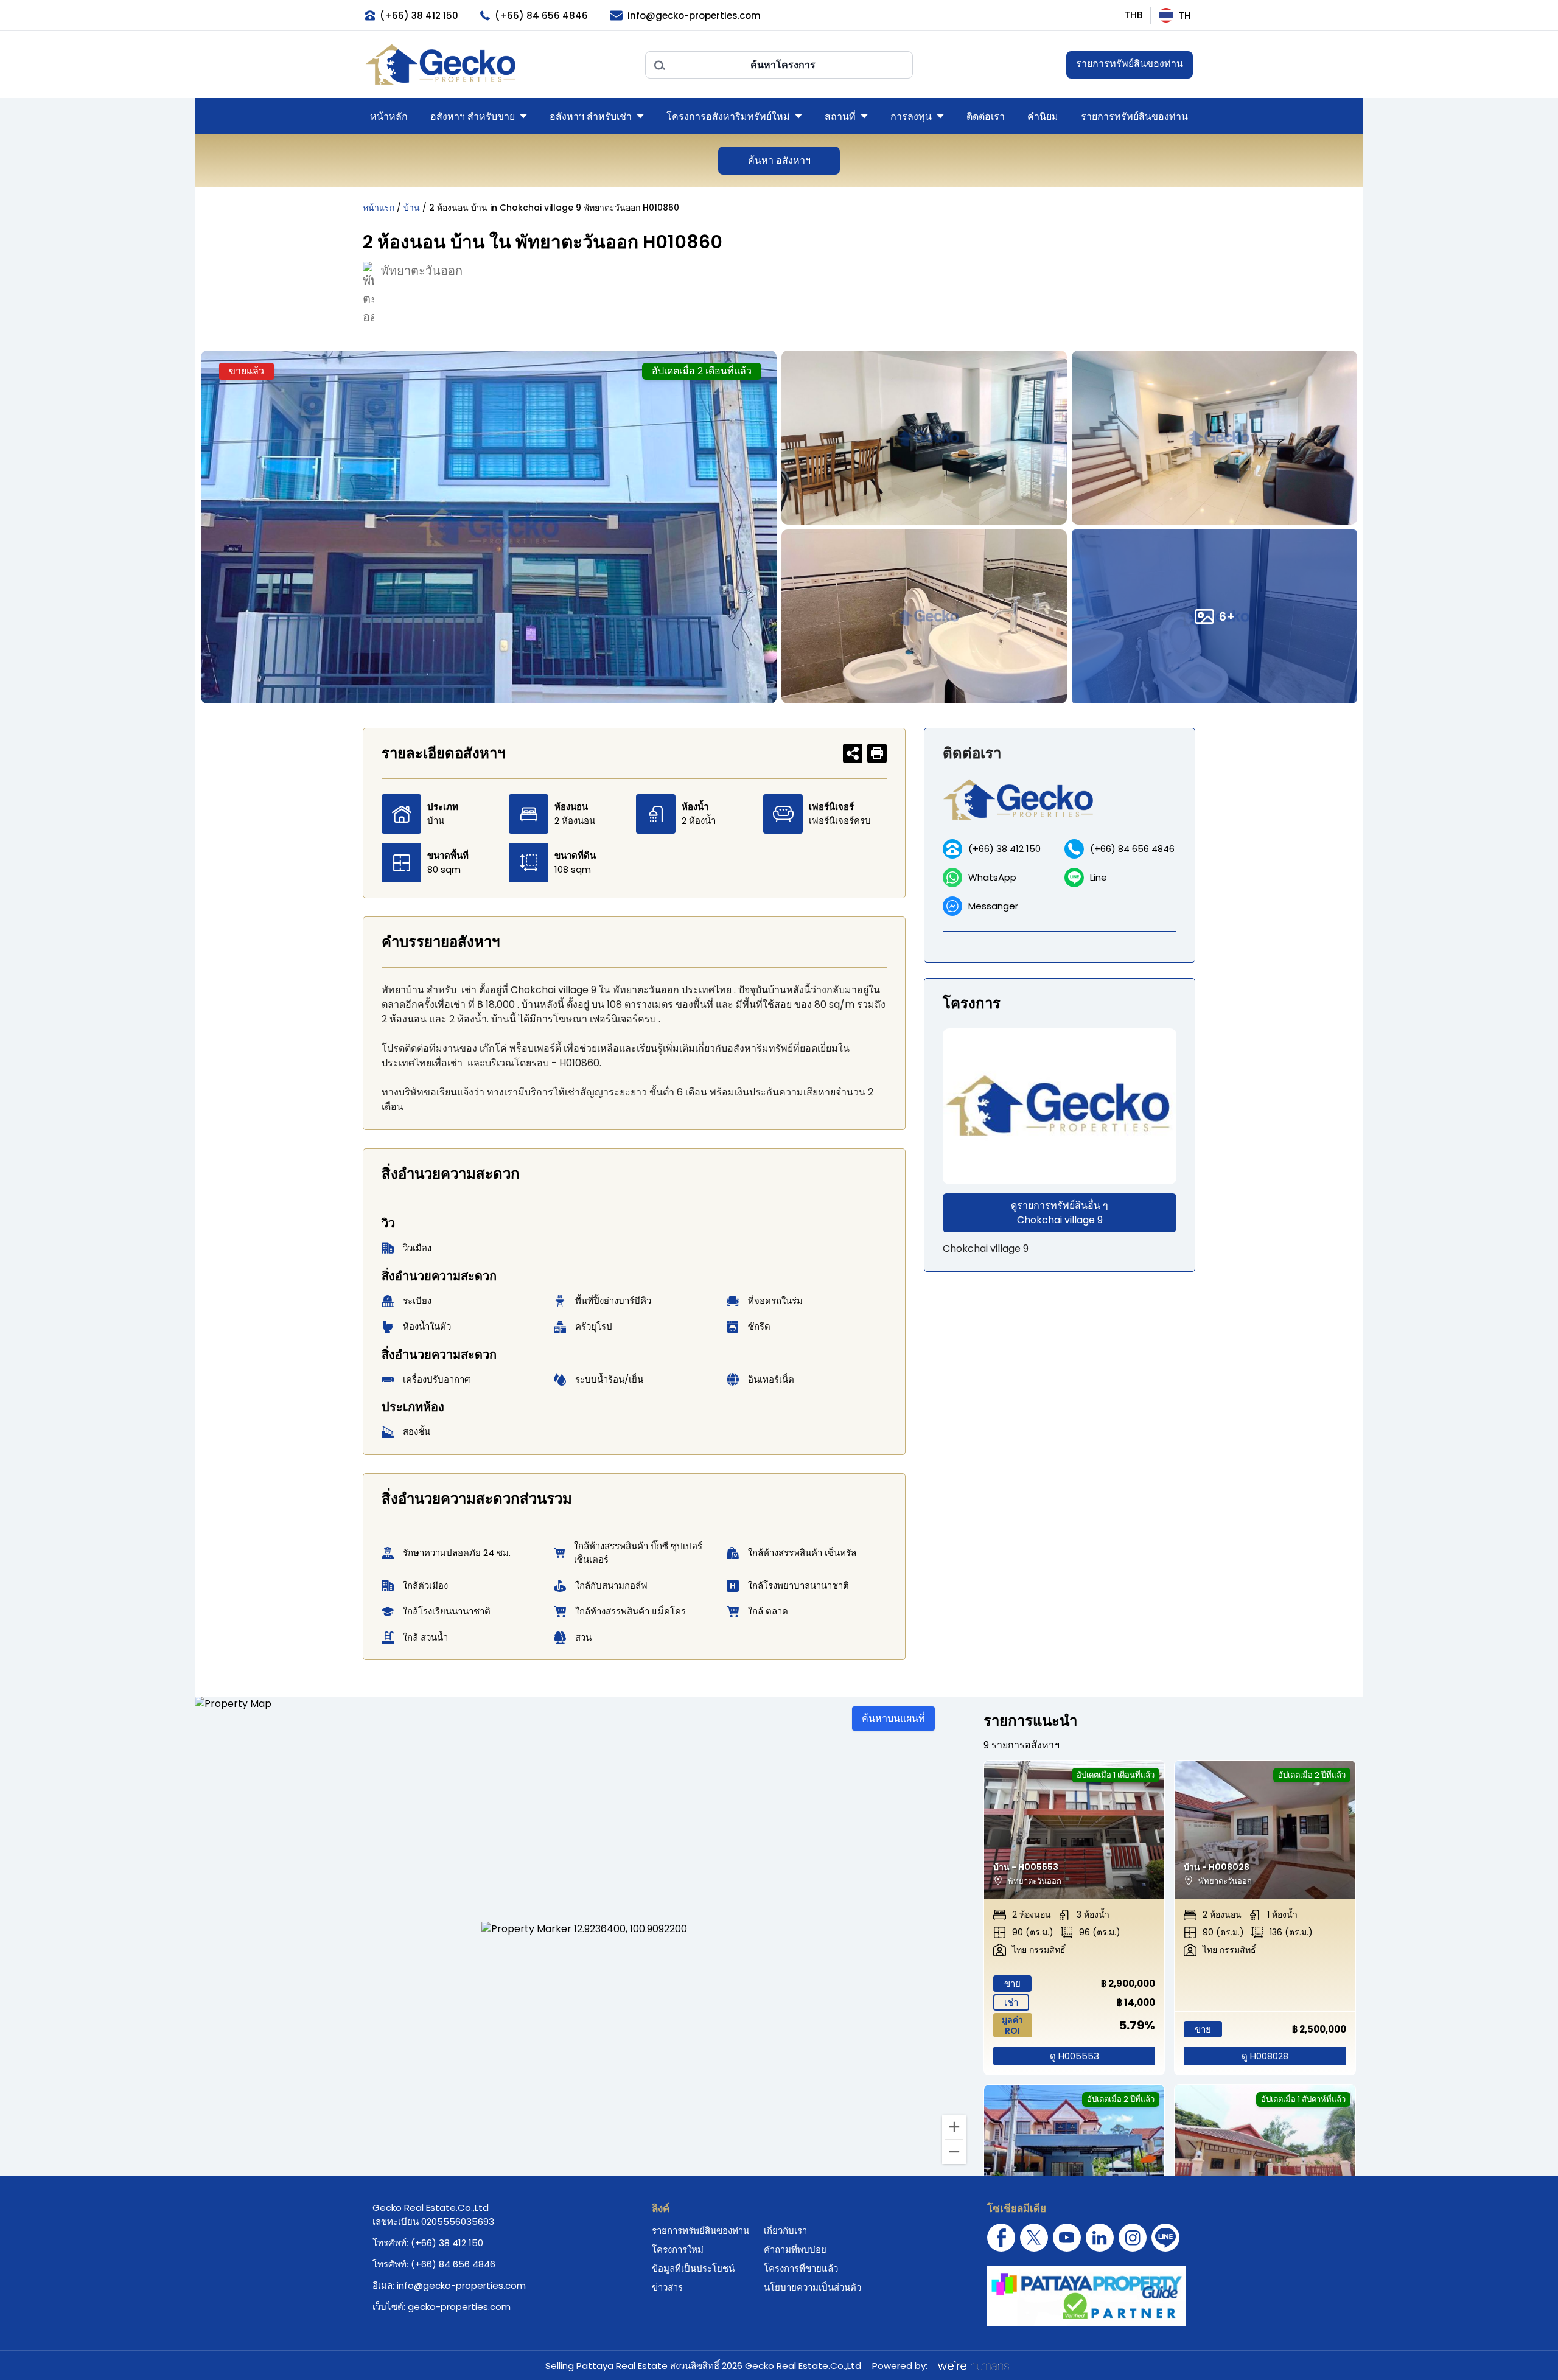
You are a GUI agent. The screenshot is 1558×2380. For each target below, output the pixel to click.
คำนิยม (1043, 117)
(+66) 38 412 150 (1004, 849)
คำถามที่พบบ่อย (795, 2249)
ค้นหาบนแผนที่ (893, 1718)
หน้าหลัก (389, 117)
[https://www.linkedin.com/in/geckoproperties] (1100, 2238)
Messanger (993, 906)
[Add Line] (1165, 2238)
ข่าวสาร (667, 2287)
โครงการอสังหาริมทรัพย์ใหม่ (728, 117)
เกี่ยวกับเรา (785, 2231)
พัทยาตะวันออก (422, 271)
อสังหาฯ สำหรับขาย (473, 117)
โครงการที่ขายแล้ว (801, 2268)
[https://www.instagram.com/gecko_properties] (1133, 2238)
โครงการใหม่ (678, 2249)
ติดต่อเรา (986, 117)
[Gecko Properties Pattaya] (499, 65)
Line (1099, 877)
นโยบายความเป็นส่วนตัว (812, 2287)
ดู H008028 (1265, 2056)
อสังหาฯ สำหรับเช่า (591, 117)
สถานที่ (840, 117)
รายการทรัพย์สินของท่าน (1130, 64)
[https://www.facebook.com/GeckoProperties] (1001, 2238)
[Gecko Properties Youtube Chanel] (1067, 2238)
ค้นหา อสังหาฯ (779, 160)
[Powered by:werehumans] (973, 2365)
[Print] (877, 753)
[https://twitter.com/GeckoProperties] (1034, 2238)
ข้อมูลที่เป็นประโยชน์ (693, 2268)
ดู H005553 (1074, 2056)
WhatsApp (992, 877)
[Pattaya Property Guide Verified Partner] (1086, 2296)
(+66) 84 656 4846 (1132, 849)
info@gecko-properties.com (461, 2285)
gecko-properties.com (459, 2307)
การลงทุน (911, 117)
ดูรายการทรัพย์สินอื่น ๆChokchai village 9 (1060, 1213)
